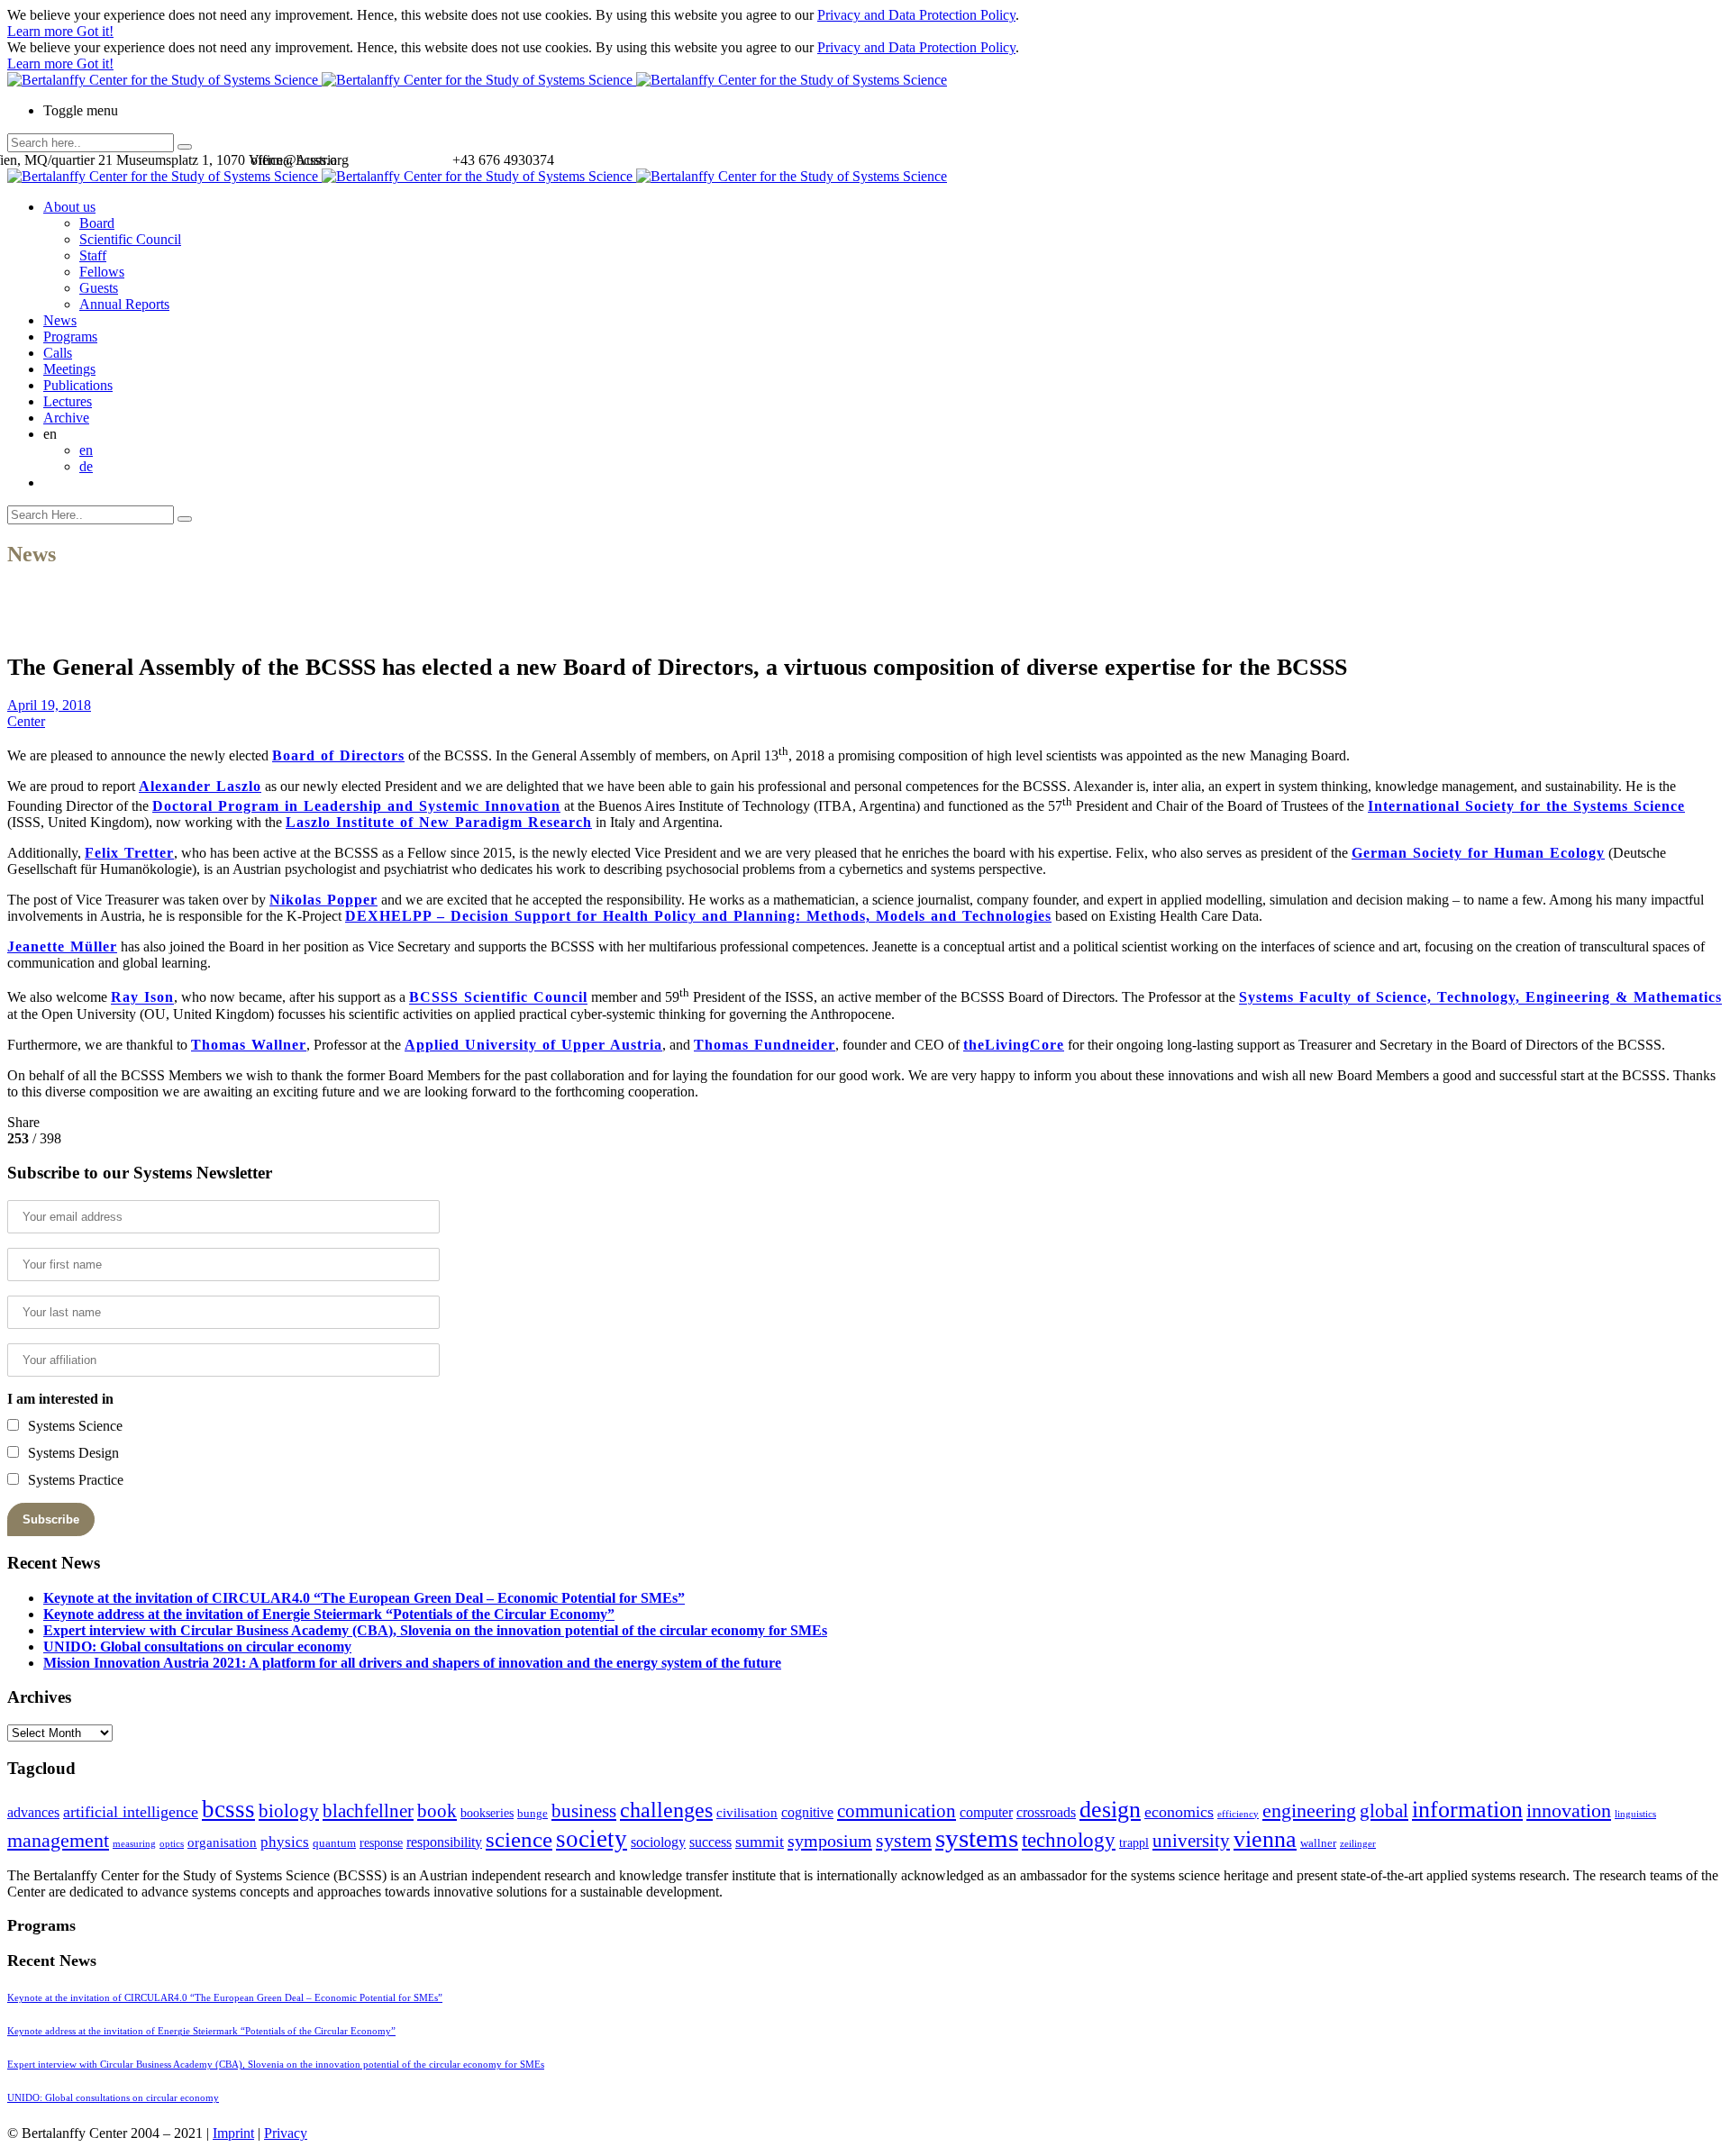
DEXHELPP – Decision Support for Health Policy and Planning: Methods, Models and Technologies (698, 916)
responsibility (444, 1842)
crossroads (1046, 1812)
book (437, 1811)
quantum (334, 1843)
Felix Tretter (129, 853)
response (381, 1843)
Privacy (286, 2133)
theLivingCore (1014, 1045)
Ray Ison (142, 998)
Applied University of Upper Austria (533, 1045)
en (86, 450)
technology (1069, 1840)
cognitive (807, 1812)
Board (97, 223)
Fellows (102, 272)
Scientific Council (130, 239)
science (519, 1839)
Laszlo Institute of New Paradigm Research (439, 822)
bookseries (487, 1813)
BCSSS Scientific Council (498, 998)
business (584, 1810)
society (592, 1839)
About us (69, 207)
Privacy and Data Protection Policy (916, 15)
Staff (93, 255)
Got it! (95, 31)
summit (760, 1842)
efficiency (1238, 1814)
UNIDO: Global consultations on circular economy (197, 1647)
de (86, 466)
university (1191, 1841)
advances (33, 1812)
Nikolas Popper (323, 900)
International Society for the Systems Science (1526, 806)
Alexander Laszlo (200, 786)
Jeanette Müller (62, 946)
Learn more (42, 31)
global (1384, 1810)
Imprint (233, 2133)
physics (285, 1842)
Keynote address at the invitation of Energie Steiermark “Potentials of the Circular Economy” (329, 1614)
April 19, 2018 (49, 705)
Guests (99, 288)
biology (289, 1811)
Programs (70, 337)
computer (986, 1812)
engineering (1309, 1811)
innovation (1569, 1810)
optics (172, 1844)
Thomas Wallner (249, 1045)
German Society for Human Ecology (1478, 853)
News (60, 320)
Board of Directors (338, 755)
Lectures (68, 401)
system (904, 1840)
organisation (222, 1842)
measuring (134, 1844)
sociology (658, 1842)
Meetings (69, 369)
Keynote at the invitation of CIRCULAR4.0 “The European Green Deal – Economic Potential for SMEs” (364, 1598)
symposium (830, 1841)
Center (26, 721)
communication (897, 1810)
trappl (1134, 1843)
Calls (58, 353)
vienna (1265, 1839)
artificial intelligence (131, 1812)
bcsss (228, 1809)
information (1467, 1809)
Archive (66, 418)
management (58, 1840)
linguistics (1635, 1814)
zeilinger (1358, 1844)
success (710, 1842)
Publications (78, 385)
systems (977, 1838)
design (1110, 1810)
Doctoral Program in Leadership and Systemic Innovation (356, 806)
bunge (533, 1814)
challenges (666, 1810)
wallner (1318, 1843)
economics (1179, 1812)
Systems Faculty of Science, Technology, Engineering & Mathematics (1480, 998)
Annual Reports (124, 304)
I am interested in (60, 1399)
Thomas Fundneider (765, 1045)
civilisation (747, 1813)
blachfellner (368, 1811)
